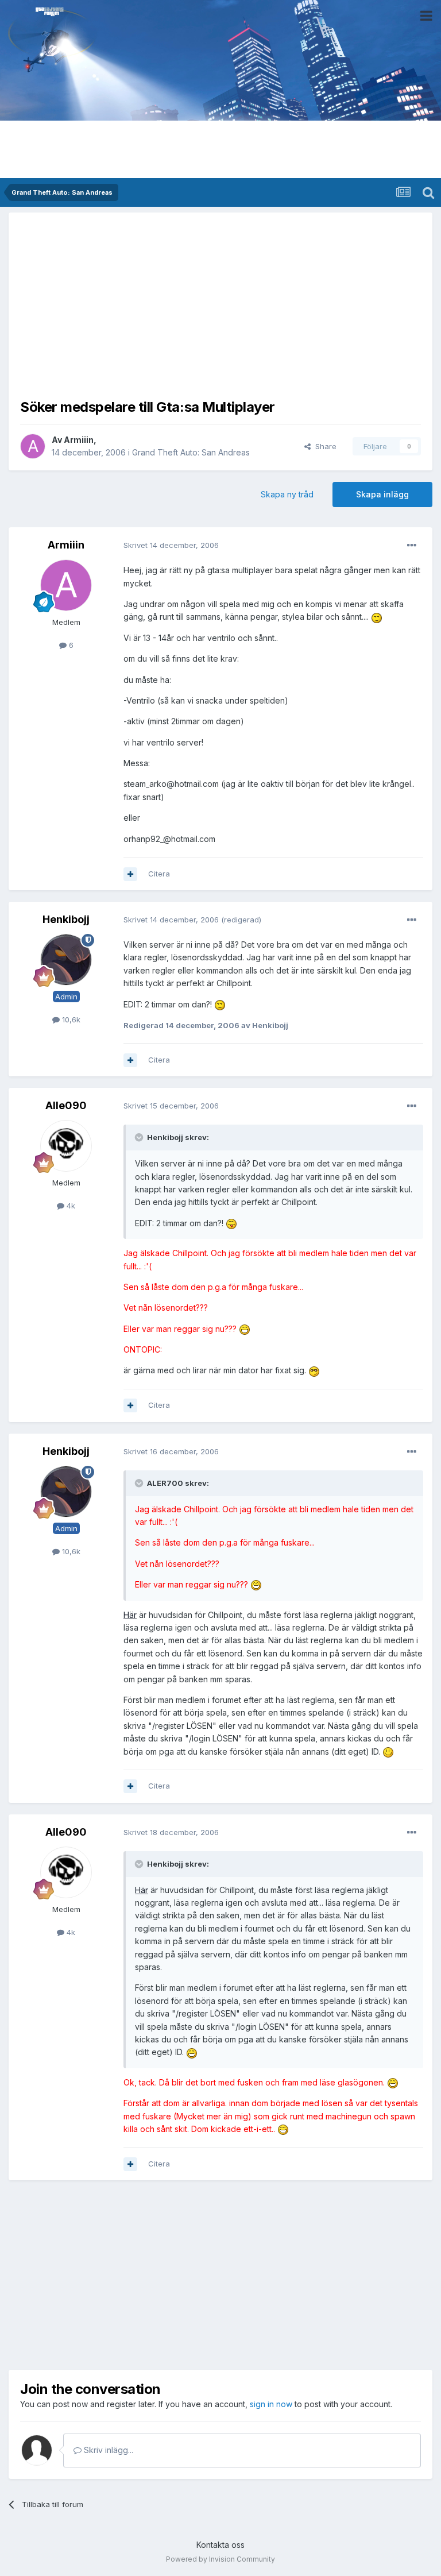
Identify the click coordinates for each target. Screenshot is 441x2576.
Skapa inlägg (382, 494)
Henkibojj (66, 919)
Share (324, 446)
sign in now (271, 2404)
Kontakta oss (220, 2545)
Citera (159, 874)
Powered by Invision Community (220, 2559)
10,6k (70, 1019)
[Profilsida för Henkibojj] (66, 960)
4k (70, 1206)
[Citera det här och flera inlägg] (130, 874)
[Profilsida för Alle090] (66, 1146)
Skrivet (171, 545)
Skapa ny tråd (287, 494)
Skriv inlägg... (107, 2450)
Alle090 (66, 1105)
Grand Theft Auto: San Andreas (191, 452)
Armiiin (79, 440)
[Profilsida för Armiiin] (33, 446)
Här (130, 1615)
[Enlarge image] (377, 617)
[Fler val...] (412, 546)
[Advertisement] (220, 304)
